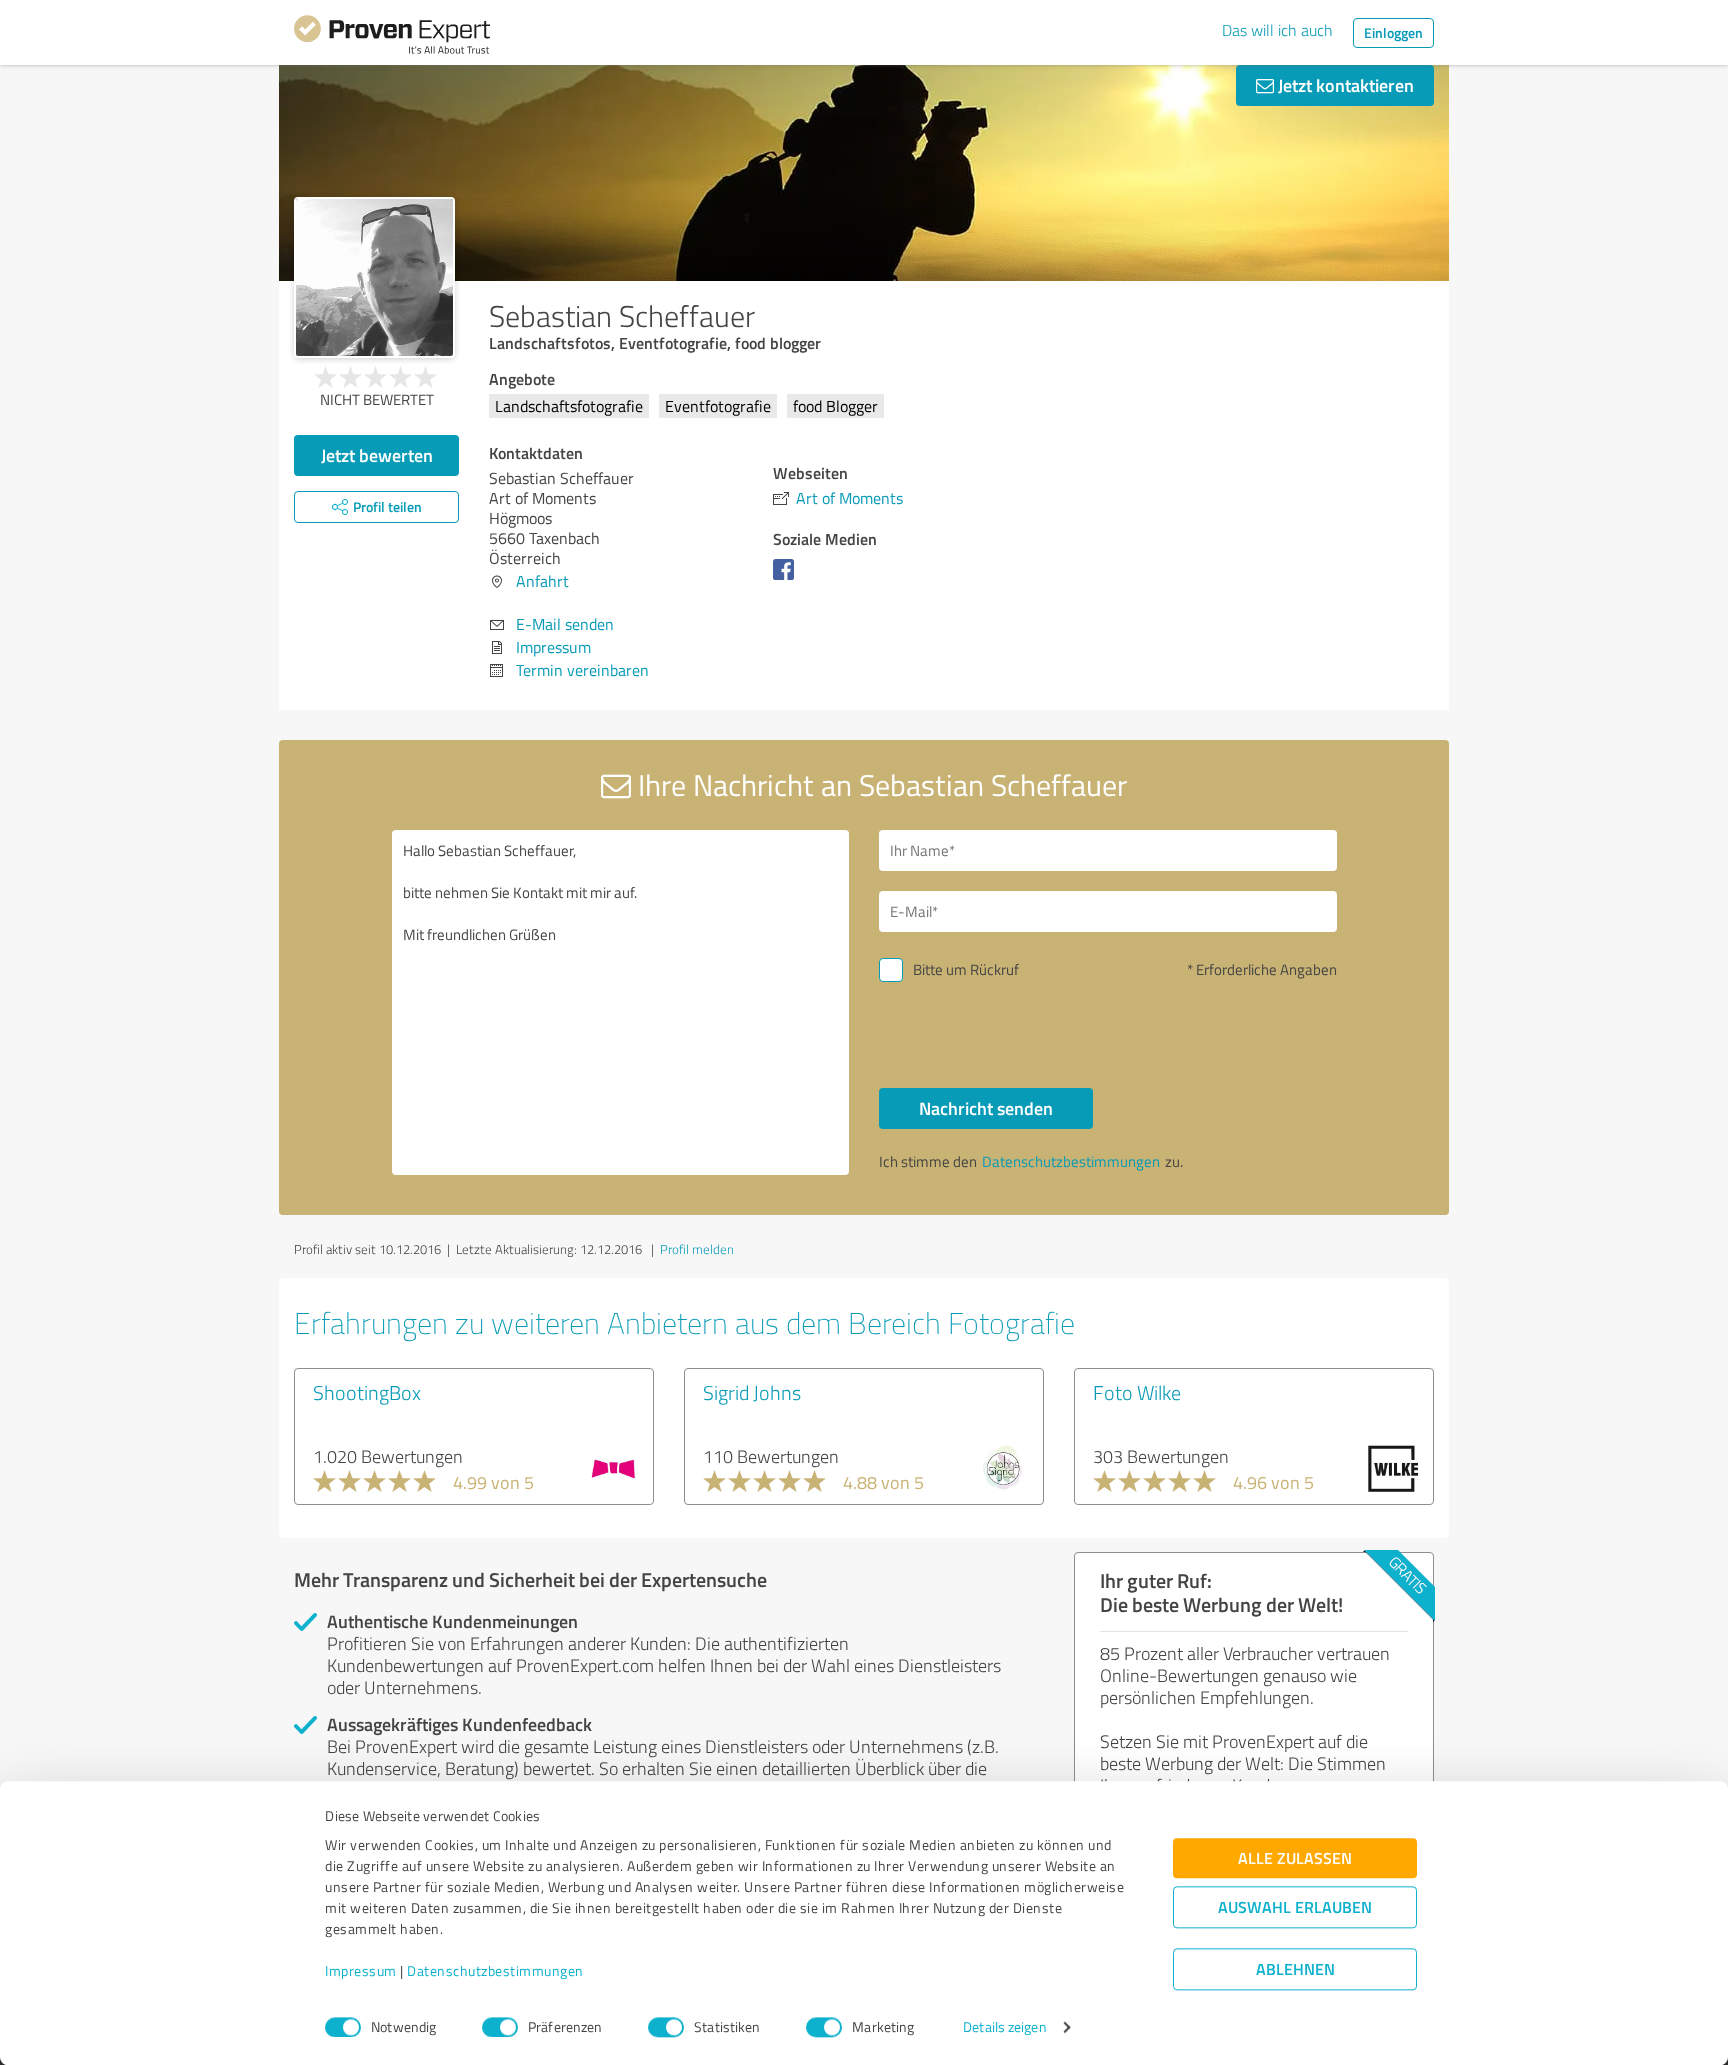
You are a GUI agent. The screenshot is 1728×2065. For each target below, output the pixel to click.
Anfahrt (542, 581)
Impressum (361, 1971)
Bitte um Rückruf (966, 969)
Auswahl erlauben (1295, 1907)
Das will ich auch (1277, 30)
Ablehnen (1295, 1969)
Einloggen (1393, 32)
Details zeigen (1004, 2027)
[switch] (500, 2027)
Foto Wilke (1137, 1392)
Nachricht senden (986, 1108)
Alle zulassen (1295, 1858)
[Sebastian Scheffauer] (374, 277)
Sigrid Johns (752, 1392)
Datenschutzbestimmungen (495, 1971)
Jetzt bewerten (377, 455)
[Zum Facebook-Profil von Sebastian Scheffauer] (787, 579)
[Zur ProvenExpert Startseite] (392, 38)
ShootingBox (367, 1392)
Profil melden (697, 1249)
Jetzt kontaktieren (1344, 85)
